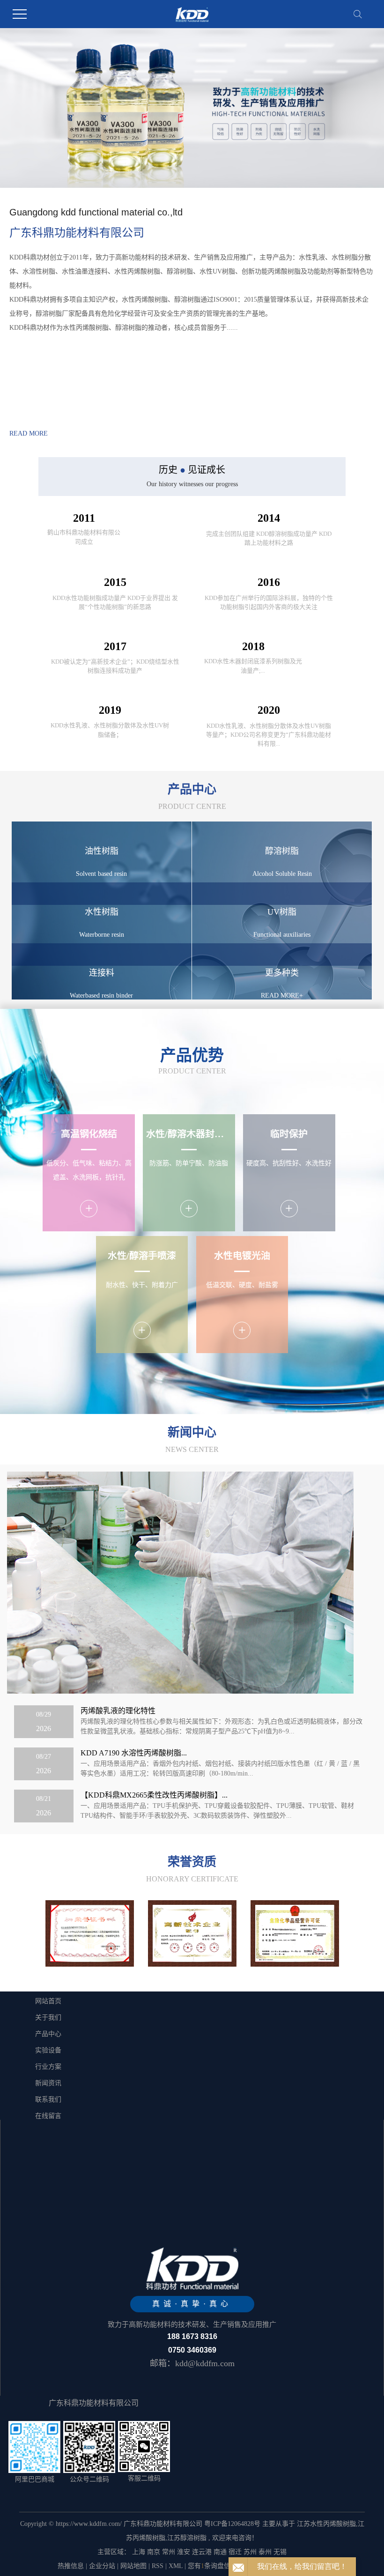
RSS (158, 2566)
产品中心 (48, 2034)
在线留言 (48, 2116)
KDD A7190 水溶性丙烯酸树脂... (134, 1753)
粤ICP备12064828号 (232, 2524)
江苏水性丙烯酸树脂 (326, 2524)
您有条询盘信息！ (216, 2566)
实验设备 (48, 2050)
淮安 (184, 2552)
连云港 (202, 2552)
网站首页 (48, 2001)
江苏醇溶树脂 (187, 2538)
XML (176, 2566)
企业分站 (102, 2566)
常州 (169, 2552)
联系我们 (48, 2099)
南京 (154, 2552)
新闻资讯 (48, 2083)
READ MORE (29, 433)
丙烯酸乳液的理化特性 (118, 1711)
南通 (220, 2552)
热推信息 (71, 2566)
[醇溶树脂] (295, 1933)
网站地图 (133, 2566)
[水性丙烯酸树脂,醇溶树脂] (90, 1933)
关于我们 (48, 2017)
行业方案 (48, 2067)
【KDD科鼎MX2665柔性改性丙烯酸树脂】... (154, 1795)
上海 (139, 2552)
